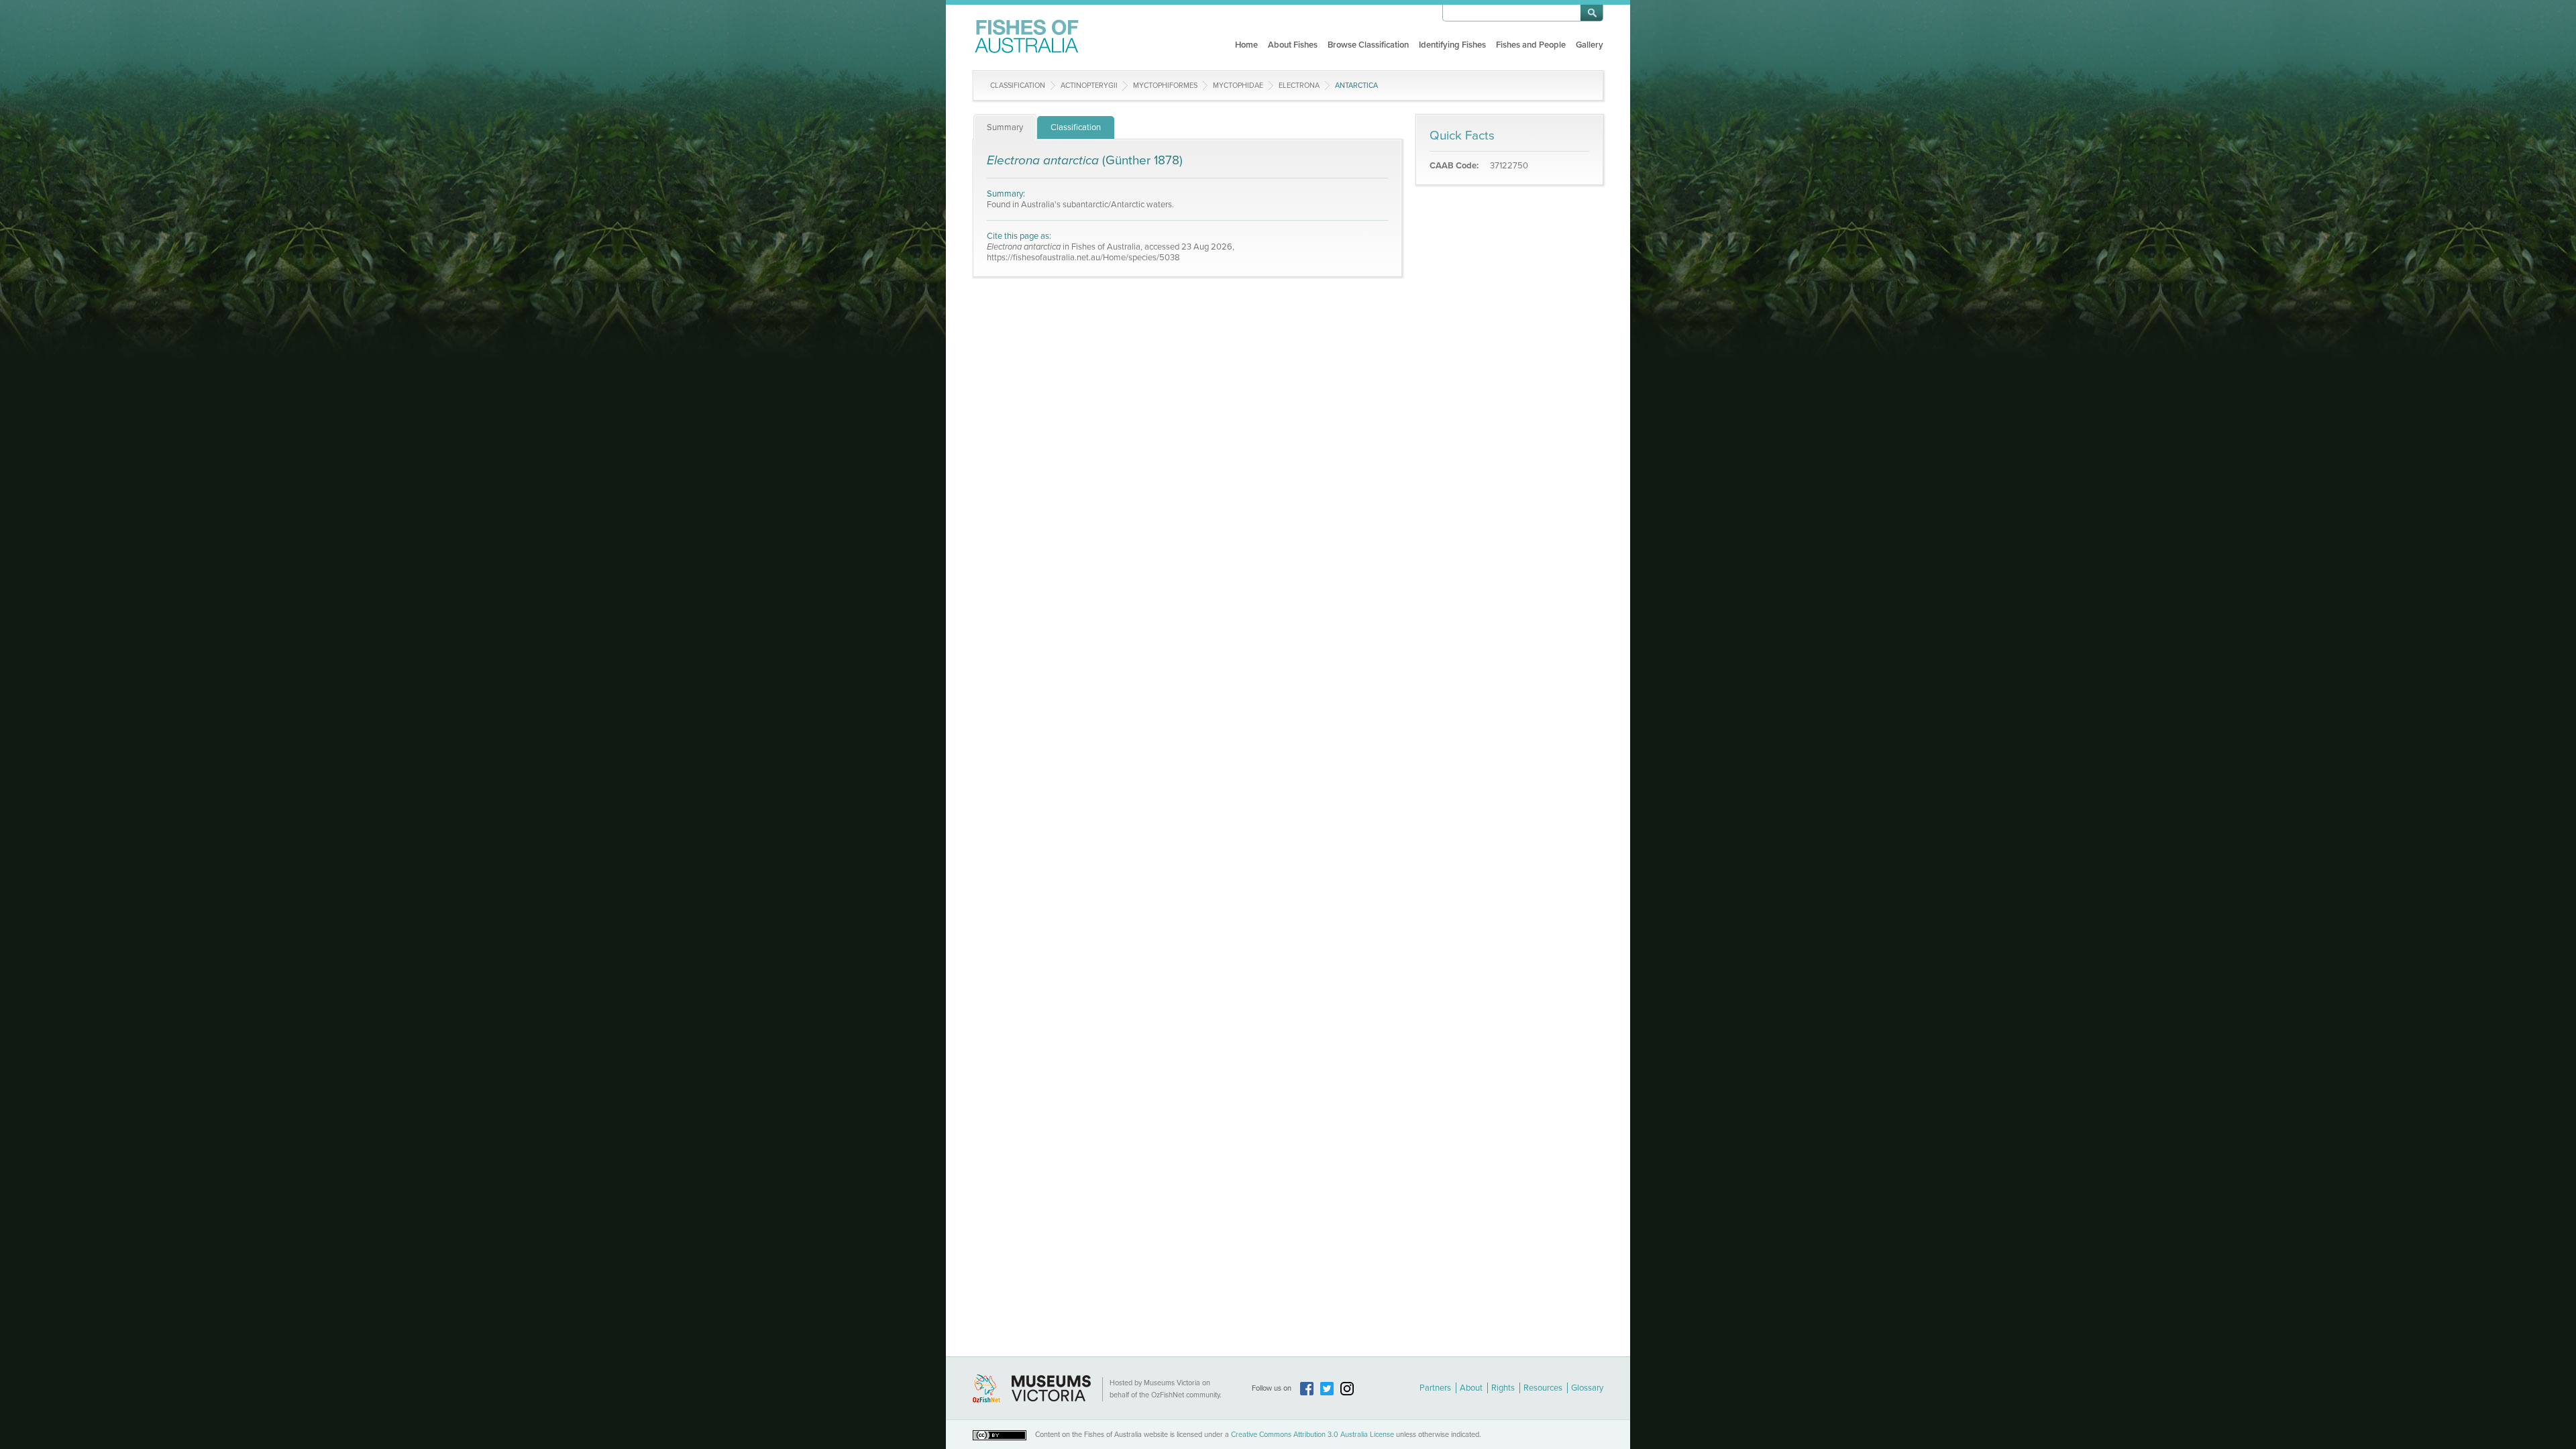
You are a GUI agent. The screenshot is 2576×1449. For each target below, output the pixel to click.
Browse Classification (1368, 45)
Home (1246, 45)
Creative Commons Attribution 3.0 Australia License (1312, 1435)
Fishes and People (1531, 45)
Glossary (1587, 1388)
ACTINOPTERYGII (1089, 86)
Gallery (1590, 45)
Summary (1005, 127)
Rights (1503, 1388)
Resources (1543, 1388)
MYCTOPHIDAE (1238, 86)
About (1471, 1388)
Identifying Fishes (1452, 45)
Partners (1435, 1388)
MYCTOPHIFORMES (1165, 86)
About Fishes (1293, 45)
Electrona (1299, 86)
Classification (1018, 86)
